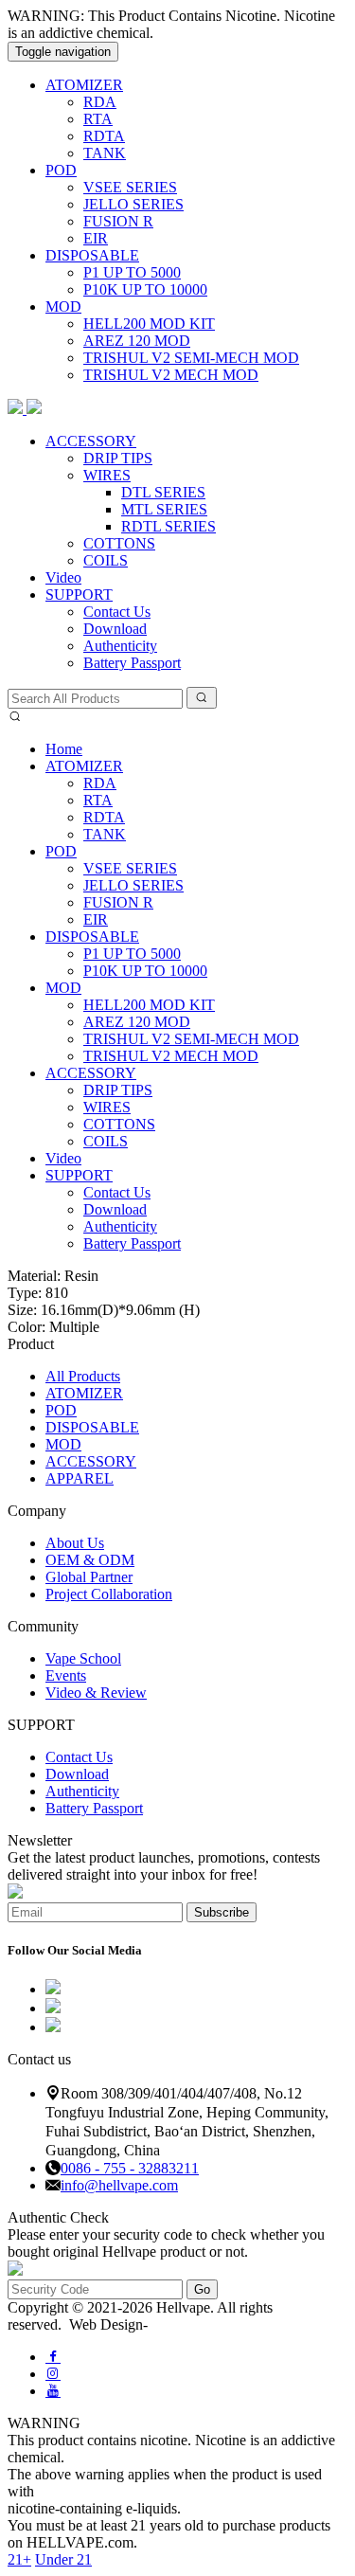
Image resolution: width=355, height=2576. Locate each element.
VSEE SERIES (130, 187)
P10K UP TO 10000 (145, 289)
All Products (83, 1376)
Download (115, 629)
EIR (96, 238)
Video (63, 577)
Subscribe (222, 1912)
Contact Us (117, 612)
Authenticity (120, 646)
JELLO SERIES (133, 204)
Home (64, 749)
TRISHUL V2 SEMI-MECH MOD (191, 358)
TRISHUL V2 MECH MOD (171, 375)
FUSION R (118, 221)
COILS (106, 560)
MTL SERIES (164, 509)
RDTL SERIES (169, 526)
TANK (105, 153)
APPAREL (80, 1478)
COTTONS (119, 543)
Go (202, 2289)
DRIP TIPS (118, 458)
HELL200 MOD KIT (149, 324)
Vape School (83, 1658)
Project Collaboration (109, 1594)
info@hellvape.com (119, 2185)
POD (61, 170)
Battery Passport (132, 663)
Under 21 (63, 2559)
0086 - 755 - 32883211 (130, 2168)
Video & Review (96, 1693)
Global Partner (89, 1577)
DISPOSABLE (92, 255)
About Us (75, 1543)
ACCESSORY (91, 441)
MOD (63, 306)
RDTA (104, 136)
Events (66, 1675)
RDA (100, 102)
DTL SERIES (163, 492)
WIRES (107, 475)
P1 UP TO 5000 (132, 272)
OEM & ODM (90, 1560)
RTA (98, 119)
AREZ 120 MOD (137, 341)
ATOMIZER (84, 85)
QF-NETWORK (199, 2324)
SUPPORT (79, 594)
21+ (19, 2559)
